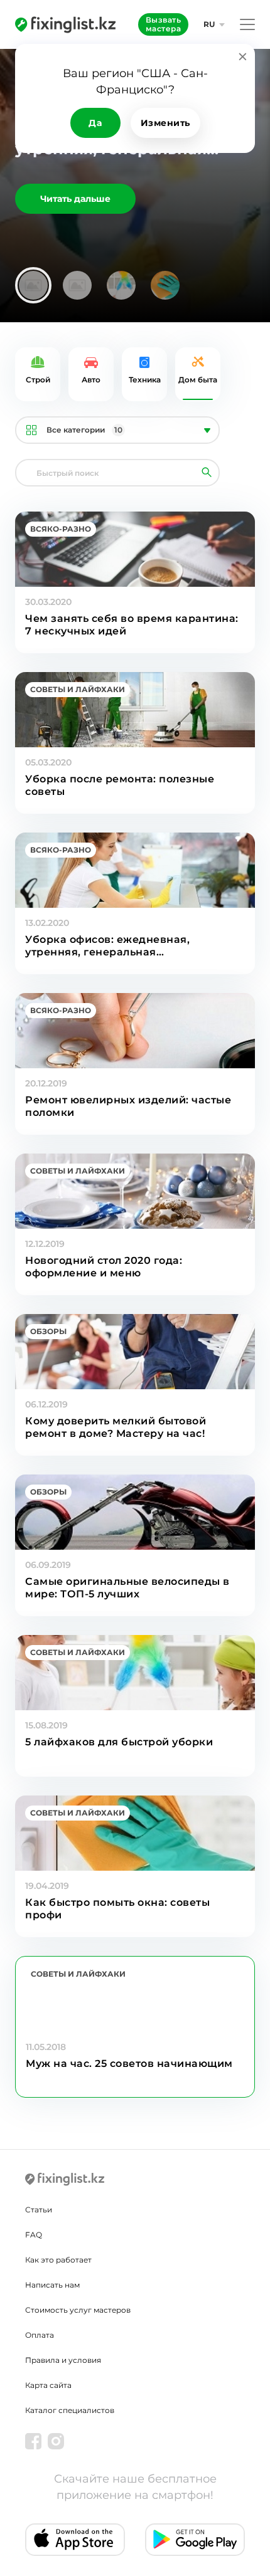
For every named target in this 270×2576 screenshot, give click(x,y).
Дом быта (198, 380)
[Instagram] (56, 2441)
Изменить (165, 123)
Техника (145, 380)
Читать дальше (75, 199)
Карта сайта (48, 2385)
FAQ (34, 2235)
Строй (38, 380)
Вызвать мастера (164, 24)
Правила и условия (63, 2360)
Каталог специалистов (70, 2410)
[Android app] (195, 2540)
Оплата (40, 2335)
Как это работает (58, 2260)
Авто (91, 380)
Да (95, 123)
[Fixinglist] (65, 24)
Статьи (39, 2210)
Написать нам (52, 2285)
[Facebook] (33, 2441)
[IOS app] (75, 2540)
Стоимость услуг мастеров (78, 2310)
